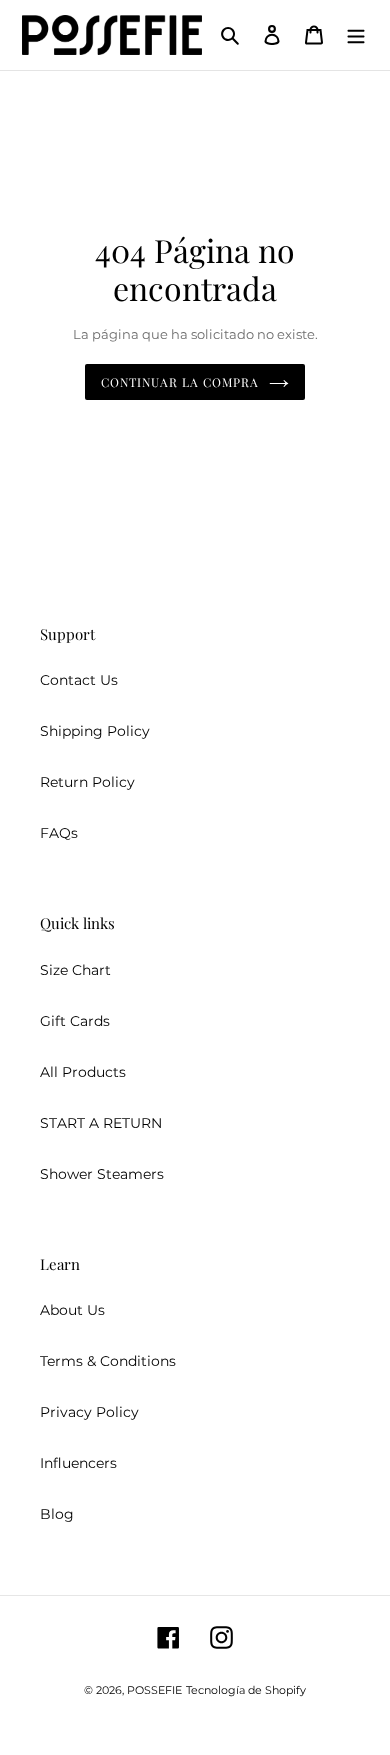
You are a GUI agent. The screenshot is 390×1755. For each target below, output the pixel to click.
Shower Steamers (102, 1174)
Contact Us (79, 680)
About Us (72, 1310)
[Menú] (356, 34)
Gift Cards (75, 1021)
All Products (83, 1072)
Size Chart (75, 970)
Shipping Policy (95, 731)
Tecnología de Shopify (246, 1690)
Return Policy (87, 782)
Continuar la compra (179, 382)
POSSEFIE (154, 1690)
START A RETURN (101, 1123)
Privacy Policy (89, 1412)
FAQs (59, 833)
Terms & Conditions (108, 1361)
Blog (57, 1514)
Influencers (78, 1463)
